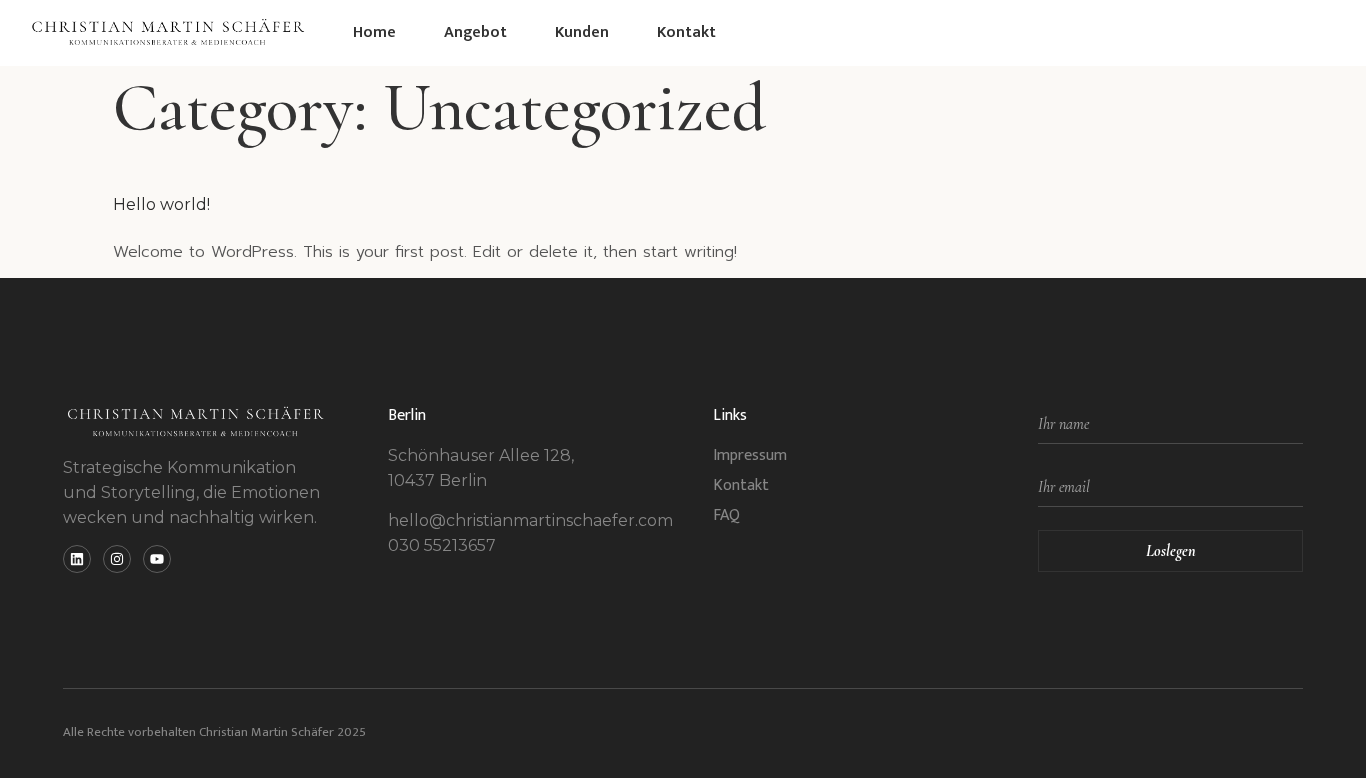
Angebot (475, 32)
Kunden (582, 32)
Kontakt (686, 32)
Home (374, 32)
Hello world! (161, 204)
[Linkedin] (77, 559)
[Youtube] (157, 559)
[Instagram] (117, 559)
